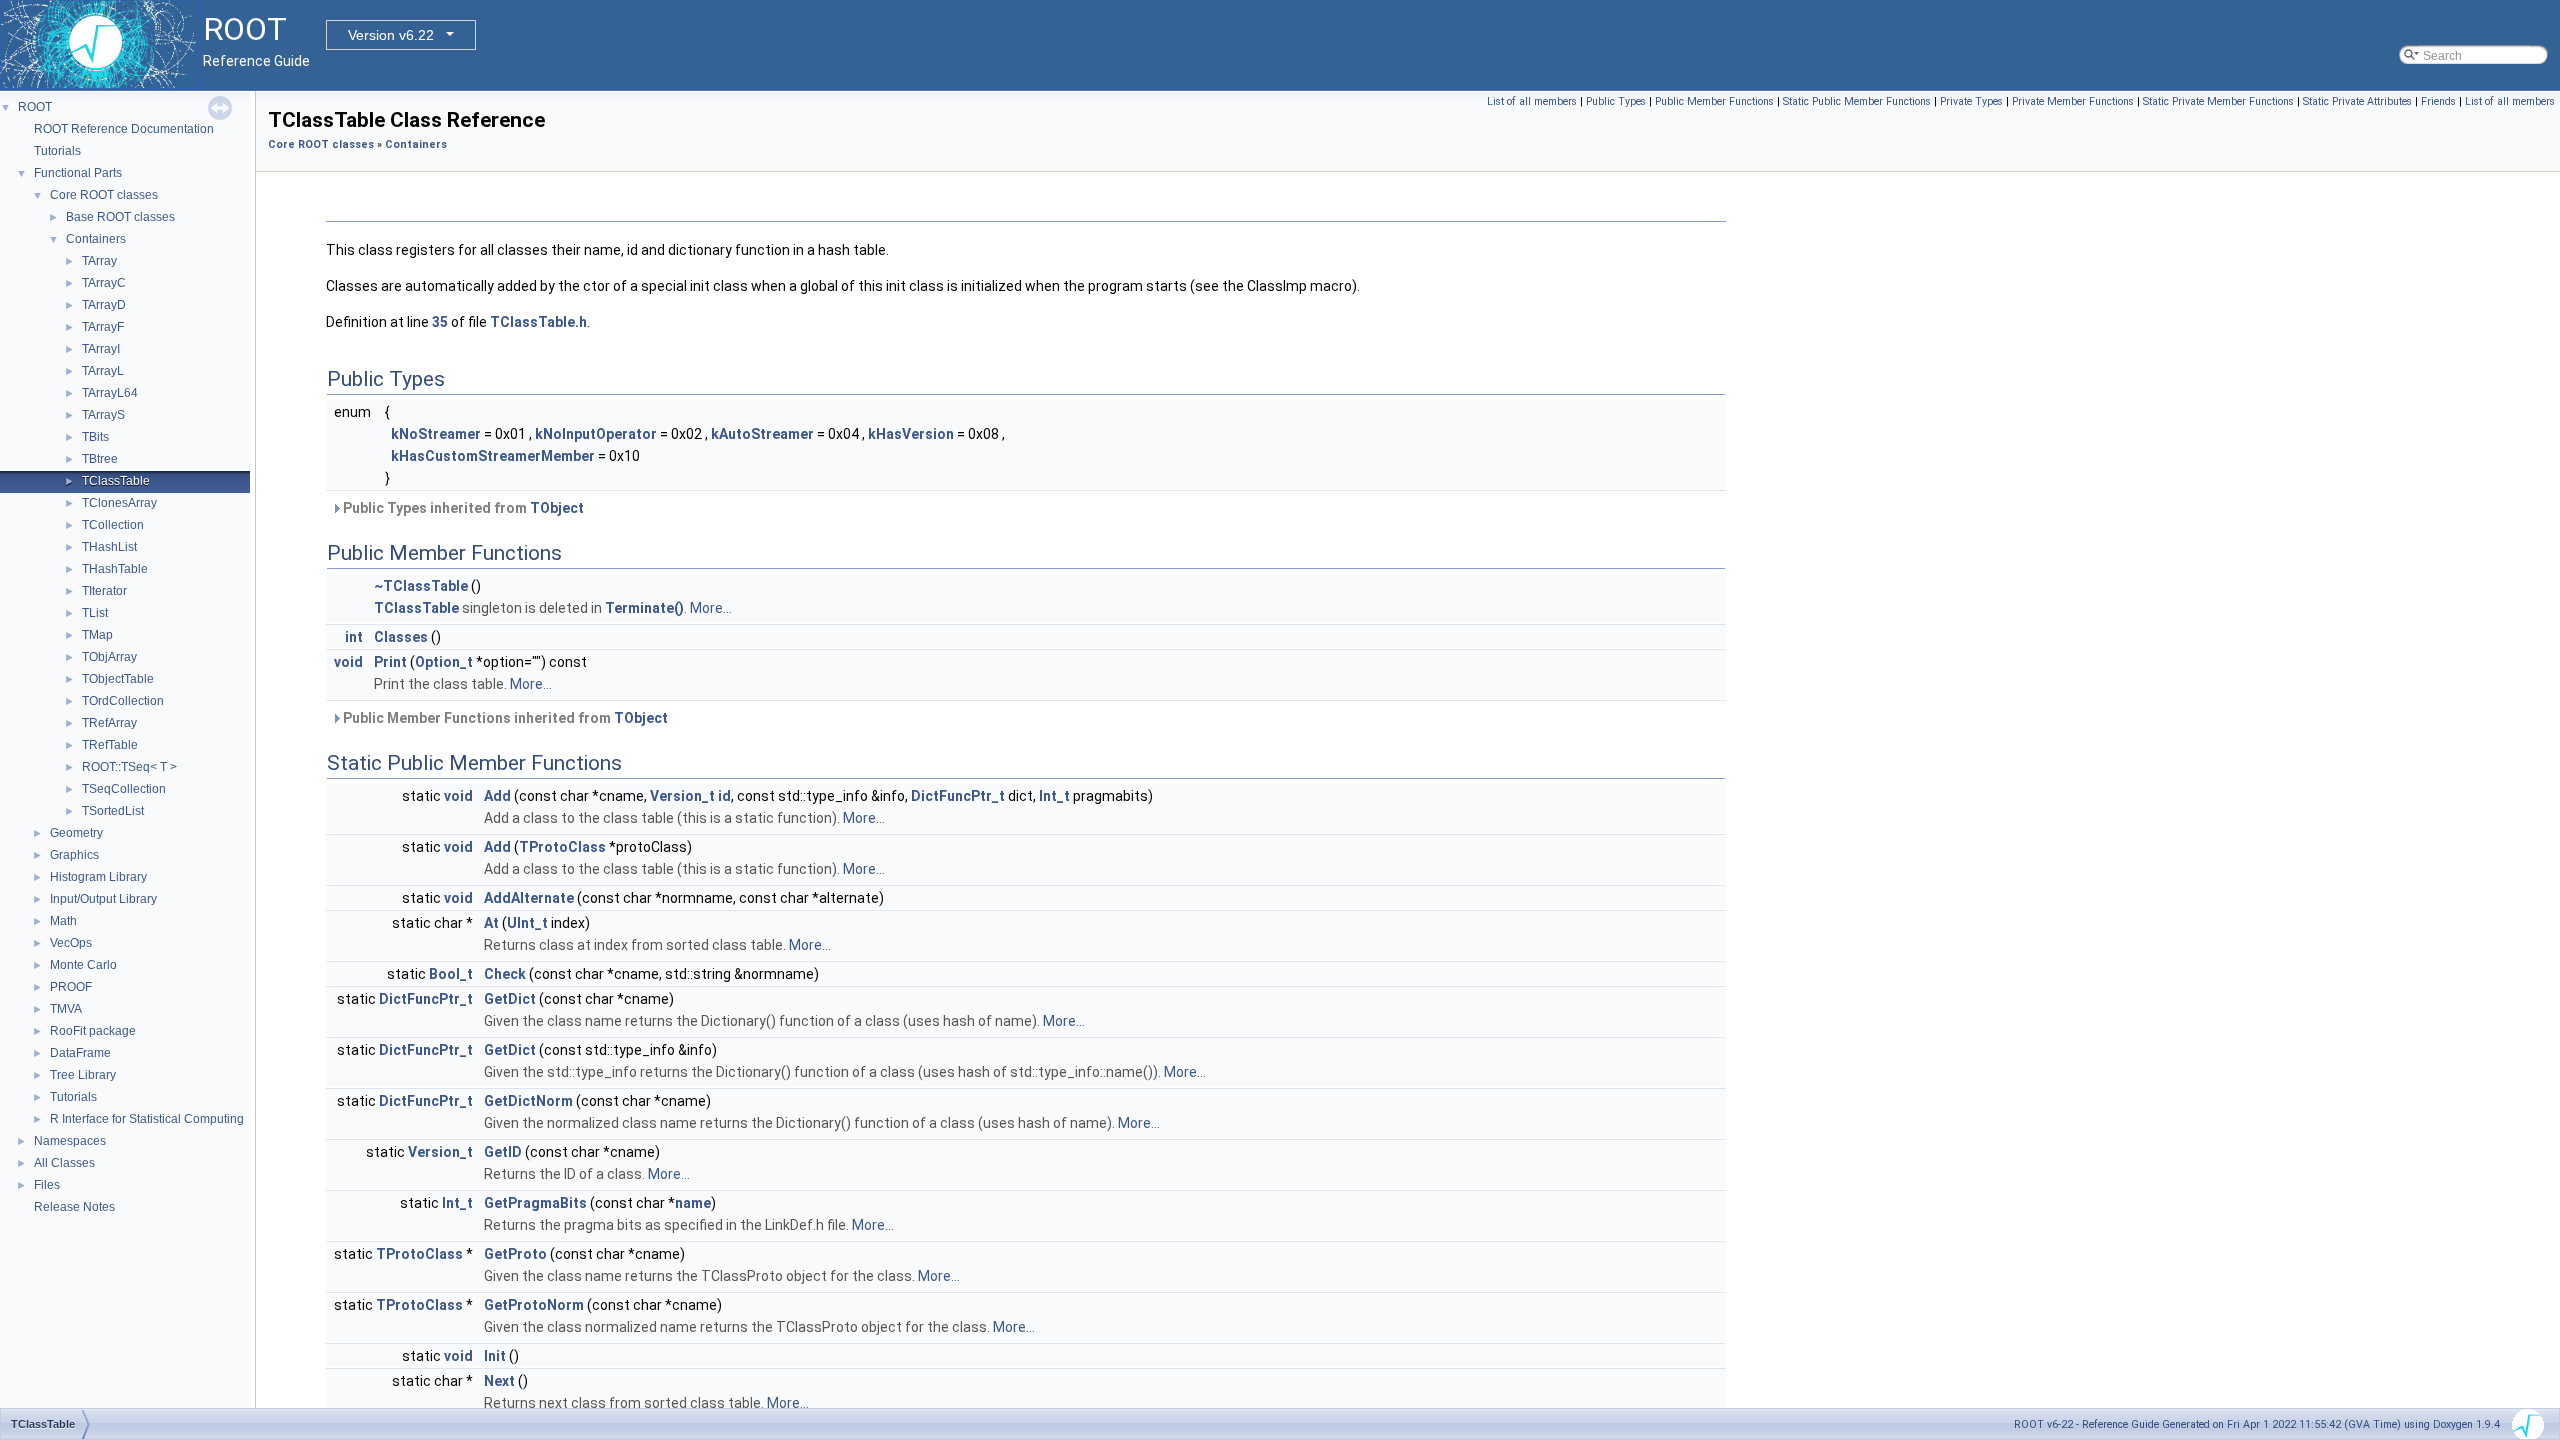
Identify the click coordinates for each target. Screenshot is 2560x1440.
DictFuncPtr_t (958, 796)
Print (390, 662)
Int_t (1054, 796)
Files (47, 1185)
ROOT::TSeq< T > (129, 767)
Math (63, 921)
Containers (96, 239)
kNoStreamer (436, 434)
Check (505, 974)
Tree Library (83, 1075)
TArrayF (103, 327)
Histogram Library (98, 877)
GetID (503, 1152)
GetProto (515, 1254)
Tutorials (57, 151)
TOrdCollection (123, 701)
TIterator (104, 591)
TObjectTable (118, 679)
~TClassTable (421, 586)
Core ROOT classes (104, 195)
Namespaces (70, 1141)
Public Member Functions (1714, 101)
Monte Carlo (83, 965)
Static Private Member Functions (2218, 101)
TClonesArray (119, 503)
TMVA (66, 1009)
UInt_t (527, 923)
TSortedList (113, 811)
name (693, 1203)
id (724, 796)
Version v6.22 (391, 35)
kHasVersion (911, 434)
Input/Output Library (103, 899)
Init (495, 1356)
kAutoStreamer (762, 434)
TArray (99, 261)
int (354, 637)
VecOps (71, 943)
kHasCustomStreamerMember (493, 456)
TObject (557, 508)
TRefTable (110, 745)
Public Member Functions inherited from (504, 718)
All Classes (64, 1163)
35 (440, 322)
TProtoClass (562, 847)
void (348, 662)
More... (711, 608)
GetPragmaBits (535, 1203)
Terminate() (644, 608)
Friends (2438, 101)
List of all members (1532, 101)
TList (95, 613)
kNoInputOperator (596, 434)
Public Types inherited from (462, 508)
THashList (109, 547)
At (491, 923)
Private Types (1971, 101)
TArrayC (104, 283)
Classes (401, 637)
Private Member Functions (2073, 101)
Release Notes (74, 1207)
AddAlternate (529, 898)
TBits (95, 437)
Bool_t (451, 974)
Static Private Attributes (2357, 101)
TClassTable (116, 481)
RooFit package (93, 1031)
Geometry (76, 833)
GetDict (510, 999)
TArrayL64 (110, 393)
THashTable (115, 569)
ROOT (35, 107)
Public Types (1616, 101)
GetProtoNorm (534, 1305)
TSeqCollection (124, 789)
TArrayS (103, 415)
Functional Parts (78, 173)
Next (499, 1381)
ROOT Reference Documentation (124, 129)
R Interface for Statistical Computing (147, 1119)
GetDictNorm (528, 1101)
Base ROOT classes (120, 217)
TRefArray (109, 723)
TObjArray (109, 657)
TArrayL (103, 371)
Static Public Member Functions (1857, 101)
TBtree (100, 459)
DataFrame (80, 1053)
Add (497, 796)
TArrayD (104, 305)
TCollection (113, 525)
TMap (97, 635)
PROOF (71, 987)
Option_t (444, 662)
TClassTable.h (538, 322)
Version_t (682, 796)
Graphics (74, 855)
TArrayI (101, 349)
